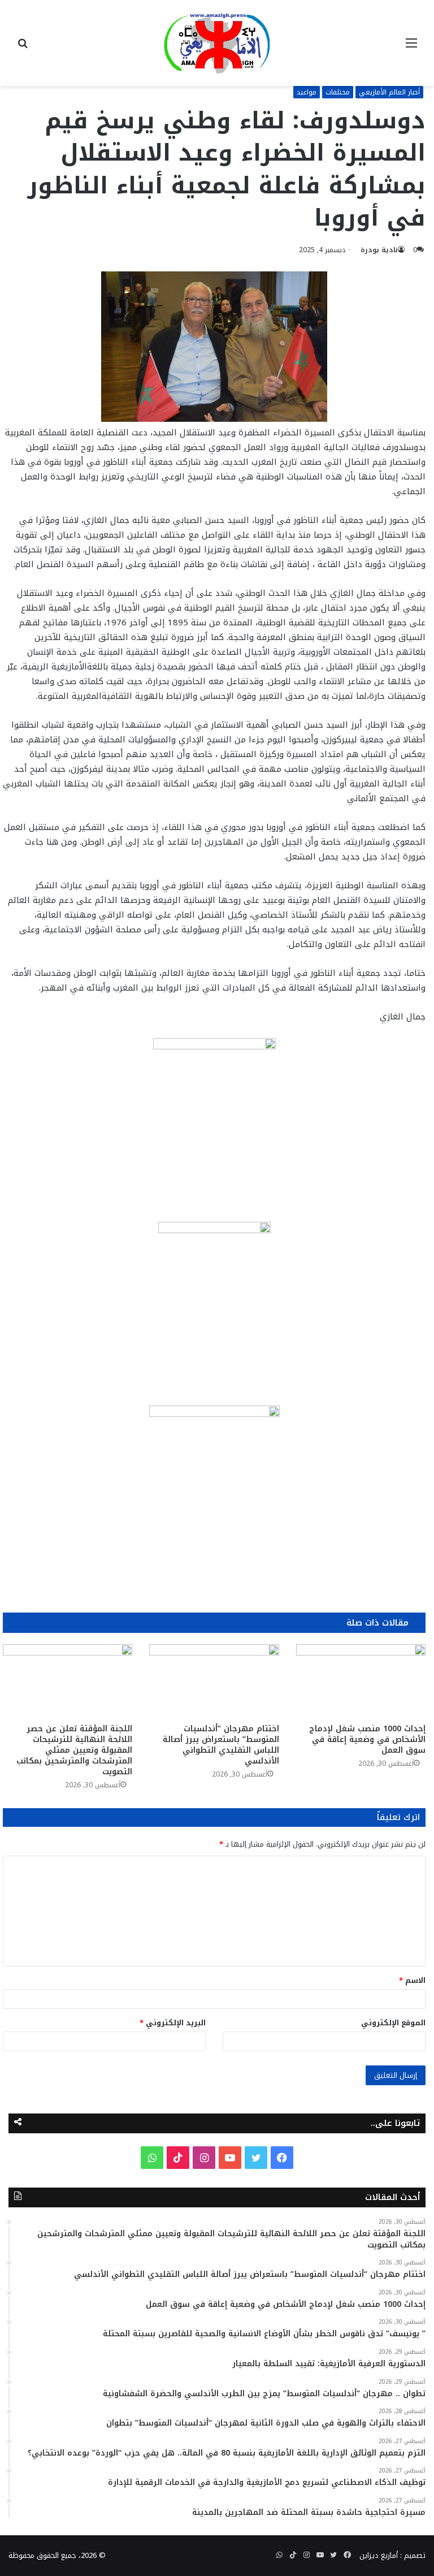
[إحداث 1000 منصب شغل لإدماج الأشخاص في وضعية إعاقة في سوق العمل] (361, 1681)
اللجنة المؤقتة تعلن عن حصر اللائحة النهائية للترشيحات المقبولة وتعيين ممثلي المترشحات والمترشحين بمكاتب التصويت (74, 1750)
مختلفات (338, 92)
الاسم (412, 1980)
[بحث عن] (23, 47)
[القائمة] (411, 47)
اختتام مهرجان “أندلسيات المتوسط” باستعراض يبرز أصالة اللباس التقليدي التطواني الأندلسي (221, 1745)
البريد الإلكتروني (173, 2023)
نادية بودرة (379, 250)
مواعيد (307, 92)
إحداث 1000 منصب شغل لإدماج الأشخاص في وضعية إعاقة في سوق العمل (367, 1739)
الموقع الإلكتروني (393, 2023)
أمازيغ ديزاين (379, 2555)
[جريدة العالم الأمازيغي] (217, 43)
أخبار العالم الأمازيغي (389, 92)
